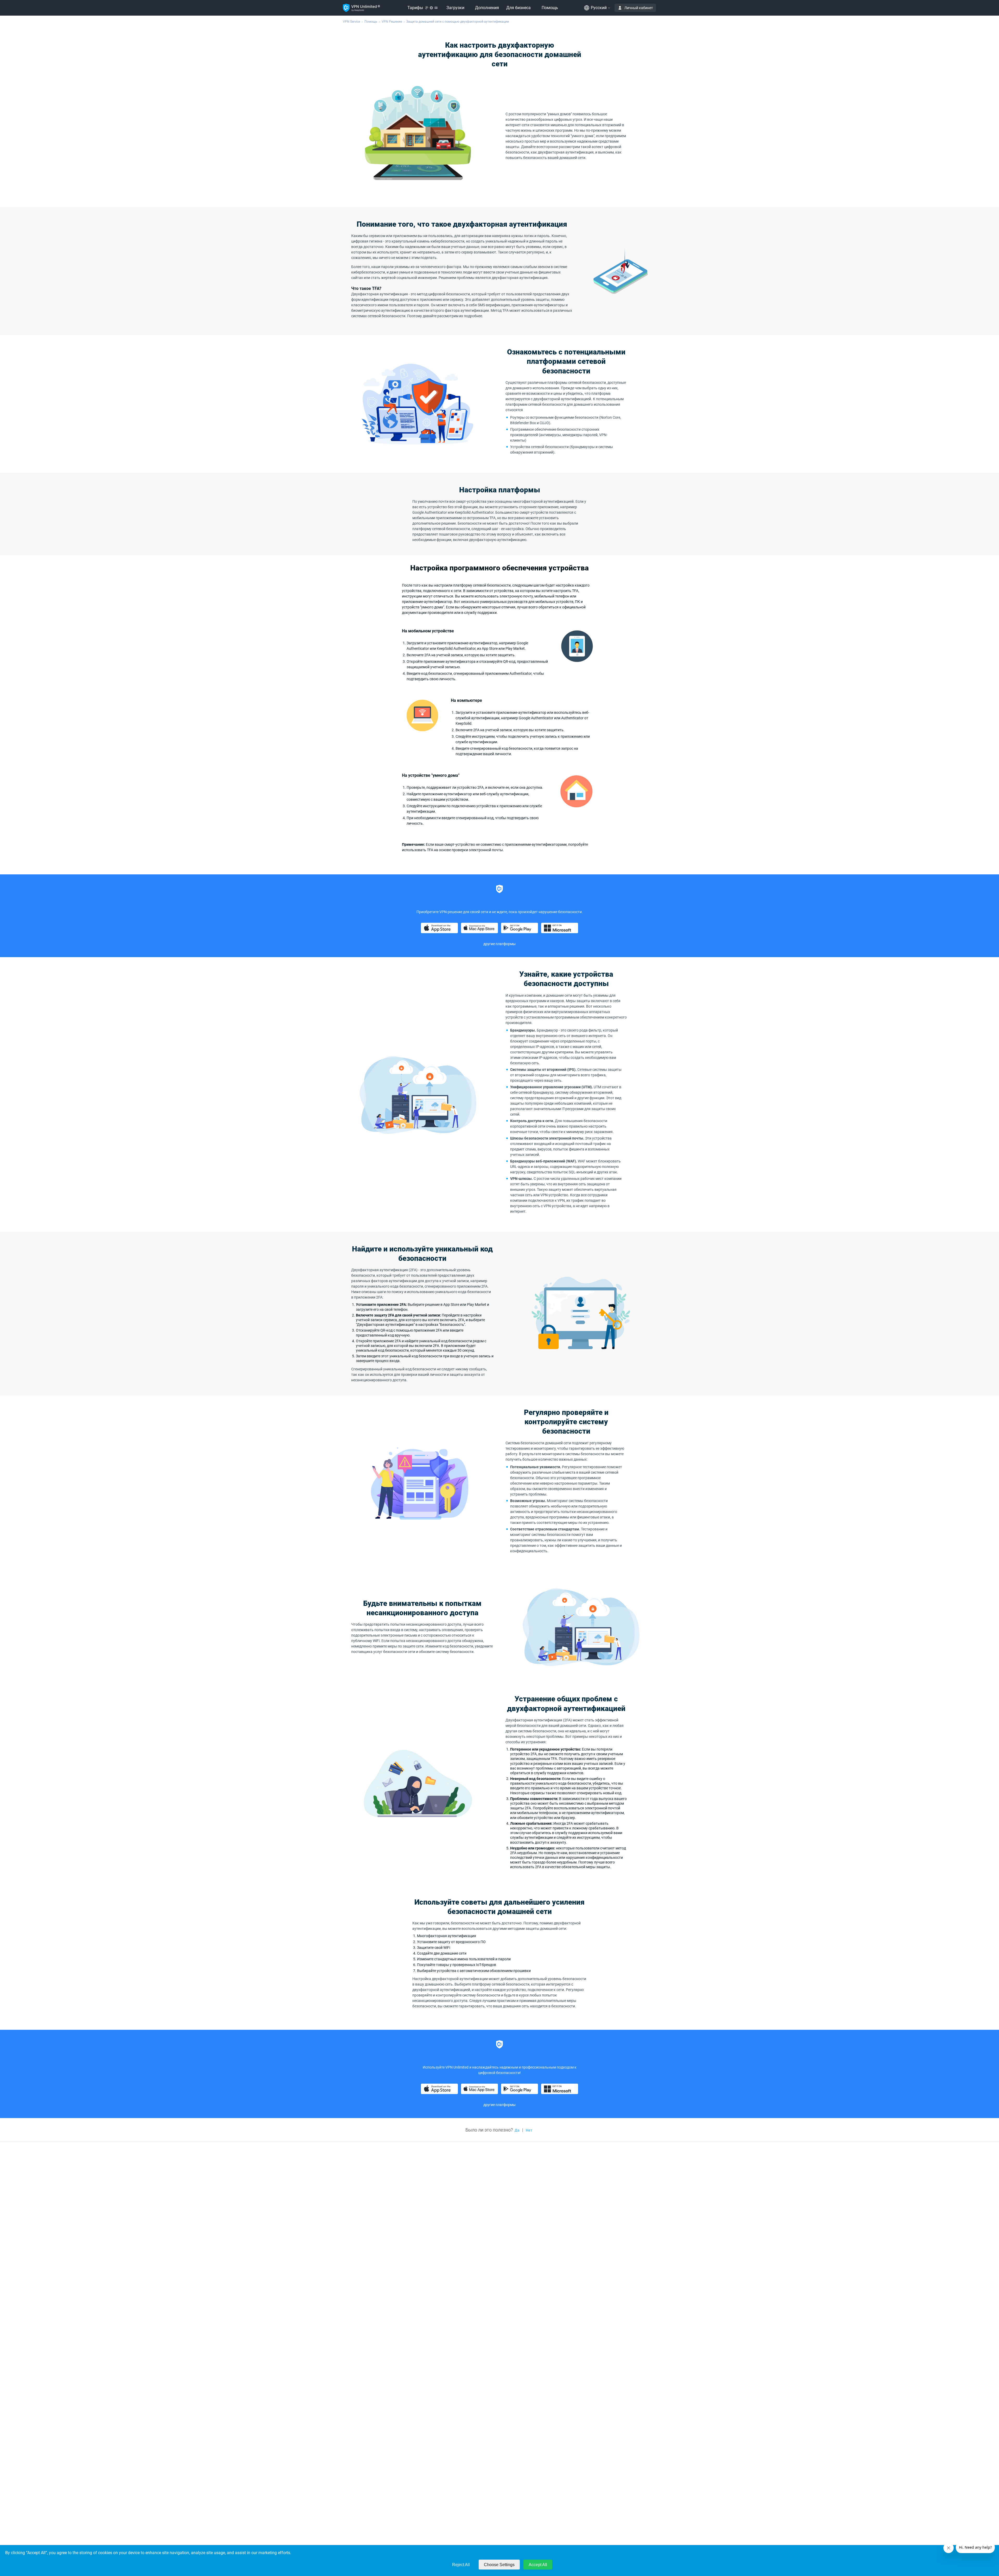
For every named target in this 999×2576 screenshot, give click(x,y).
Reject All (461, 2565)
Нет (529, 2130)
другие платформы (499, 944)
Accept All (538, 2565)
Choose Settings (499, 2565)
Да (517, 2130)
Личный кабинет (639, 8)
